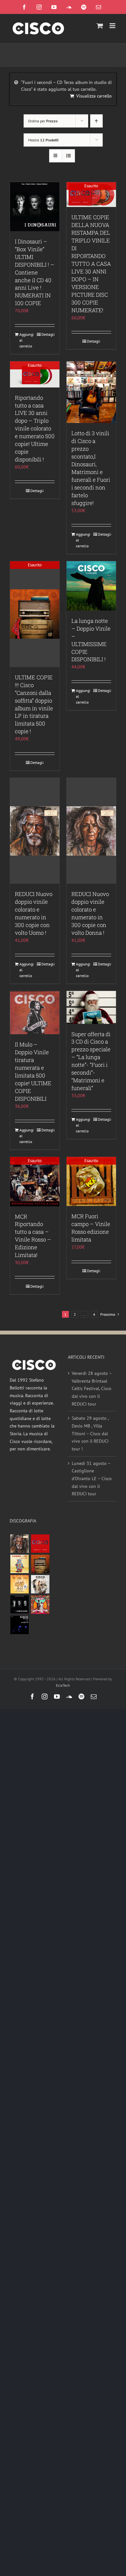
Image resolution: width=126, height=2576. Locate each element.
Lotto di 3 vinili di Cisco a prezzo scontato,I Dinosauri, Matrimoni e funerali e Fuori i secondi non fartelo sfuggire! (91, 468)
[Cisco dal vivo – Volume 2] (19, 1625)
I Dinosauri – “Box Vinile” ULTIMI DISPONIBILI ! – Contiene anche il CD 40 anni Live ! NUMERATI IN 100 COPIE (35, 272)
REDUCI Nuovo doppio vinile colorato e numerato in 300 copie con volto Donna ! (90, 913)
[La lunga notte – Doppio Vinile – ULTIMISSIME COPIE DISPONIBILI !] (91, 586)
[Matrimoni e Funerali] (40, 1605)
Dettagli (48, 334)
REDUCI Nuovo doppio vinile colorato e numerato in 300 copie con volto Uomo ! (34, 913)
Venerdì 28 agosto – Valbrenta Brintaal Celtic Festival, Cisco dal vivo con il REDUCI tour (92, 1389)
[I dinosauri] (19, 1605)
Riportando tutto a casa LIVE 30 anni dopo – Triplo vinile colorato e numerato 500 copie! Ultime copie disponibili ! (35, 429)
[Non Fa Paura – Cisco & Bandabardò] (19, 1564)
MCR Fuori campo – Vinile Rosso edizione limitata (91, 1228)
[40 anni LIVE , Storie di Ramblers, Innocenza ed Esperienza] (19, 1584)
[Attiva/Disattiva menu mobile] (113, 26)
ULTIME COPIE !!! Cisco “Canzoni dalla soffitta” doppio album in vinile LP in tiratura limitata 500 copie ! (34, 704)
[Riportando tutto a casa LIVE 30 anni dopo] (40, 1544)
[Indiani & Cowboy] (40, 1584)
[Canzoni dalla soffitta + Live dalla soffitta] (40, 1564)
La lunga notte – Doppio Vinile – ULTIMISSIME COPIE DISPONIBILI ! (91, 640)
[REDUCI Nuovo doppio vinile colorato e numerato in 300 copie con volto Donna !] (91, 831)
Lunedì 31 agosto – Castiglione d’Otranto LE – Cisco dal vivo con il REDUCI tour (92, 1479)
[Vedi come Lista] (68, 156)
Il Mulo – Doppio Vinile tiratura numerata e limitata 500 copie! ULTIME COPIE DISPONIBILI (33, 1072)
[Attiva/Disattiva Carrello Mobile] (100, 26)
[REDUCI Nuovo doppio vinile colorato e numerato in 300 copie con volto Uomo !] (35, 831)
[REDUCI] (19, 1544)
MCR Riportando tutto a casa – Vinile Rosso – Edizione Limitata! (33, 1236)
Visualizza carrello (94, 96)
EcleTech (63, 1685)
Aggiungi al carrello (26, 340)
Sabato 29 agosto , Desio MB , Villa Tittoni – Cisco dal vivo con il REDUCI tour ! (90, 1433)
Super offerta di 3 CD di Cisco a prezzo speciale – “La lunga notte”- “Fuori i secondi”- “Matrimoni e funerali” (91, 1061)
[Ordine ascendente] (96, 121)
